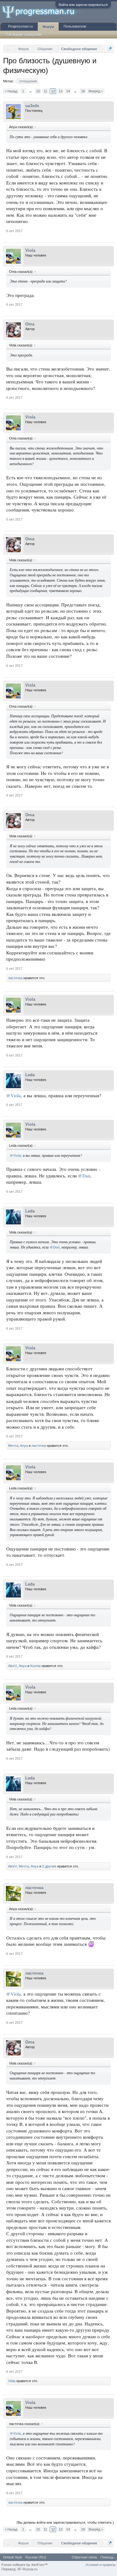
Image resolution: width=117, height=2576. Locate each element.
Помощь (107, 2557)
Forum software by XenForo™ (25, 2565)
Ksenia (35, 1666)
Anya (24, 1446)
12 (53, 91)
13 (61, 91)
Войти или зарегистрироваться (83, 5)
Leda (30, 1075)
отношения (28, 81)
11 (45, 91)
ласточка (15, 978)
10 (38, 91)
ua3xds (32, 106)
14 (68, 91)
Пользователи (75, 26)
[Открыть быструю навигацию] (110, 49)
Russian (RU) (36, 2557)
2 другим (49, 1866)
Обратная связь (85, 2557)
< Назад (11, 91)
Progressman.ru (20, 26)
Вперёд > (96, 91)
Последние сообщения (24, 34)
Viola (30, 250)
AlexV (12, 1666)
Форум (48, 27)
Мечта (13, 1446)
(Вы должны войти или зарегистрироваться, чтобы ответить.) (65, 2522)
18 (83, 91)
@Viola (14, 1096)
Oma (30, 324)
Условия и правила (100, 2565)
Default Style (13, 2557)
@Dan (84, 1176)
